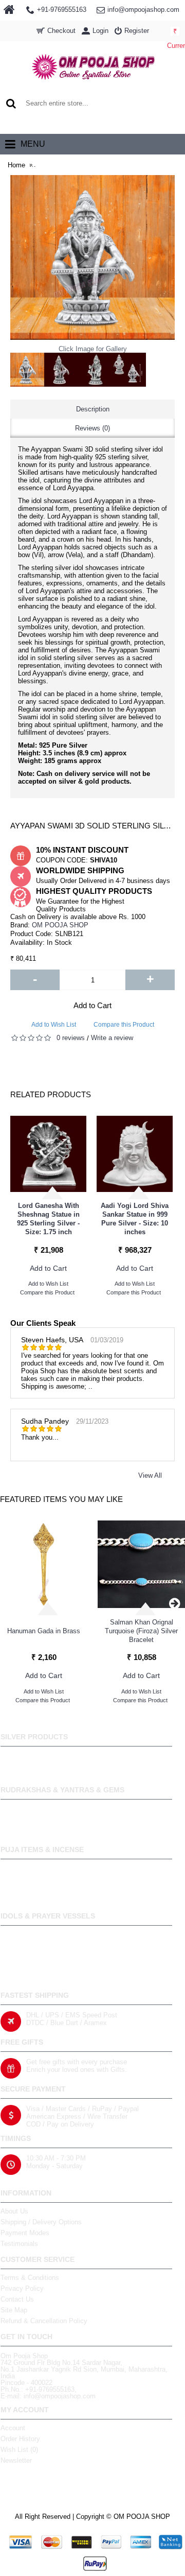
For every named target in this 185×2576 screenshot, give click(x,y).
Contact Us (17, 2299)
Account (13, 2428)
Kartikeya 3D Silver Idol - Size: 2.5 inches (135, 1219)
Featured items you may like (61, 1499)
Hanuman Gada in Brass (44, 1631)
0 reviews (71, 1038)
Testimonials (19, 2244)
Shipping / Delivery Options (41, 2222)
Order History (20, 2439)
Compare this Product (124, 1025)
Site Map (14, 2310)
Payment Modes (25, 2233)
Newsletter (16, 2460)
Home (16, 165)
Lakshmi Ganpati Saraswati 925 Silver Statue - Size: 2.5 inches (49, 1219)
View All (150, 1475)
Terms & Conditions (30, 2278)
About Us (14, 2211)
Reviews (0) (92, 428)
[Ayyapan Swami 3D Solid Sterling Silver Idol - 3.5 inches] (27, 370)
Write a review (112, 1038)
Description (93, 409)
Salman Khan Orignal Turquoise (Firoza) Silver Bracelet (141, 1631)
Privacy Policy (22, 2288)
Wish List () (19, 2450)
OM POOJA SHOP (60, 925)
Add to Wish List (54, 1025)
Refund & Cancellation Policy (44, 2321)
